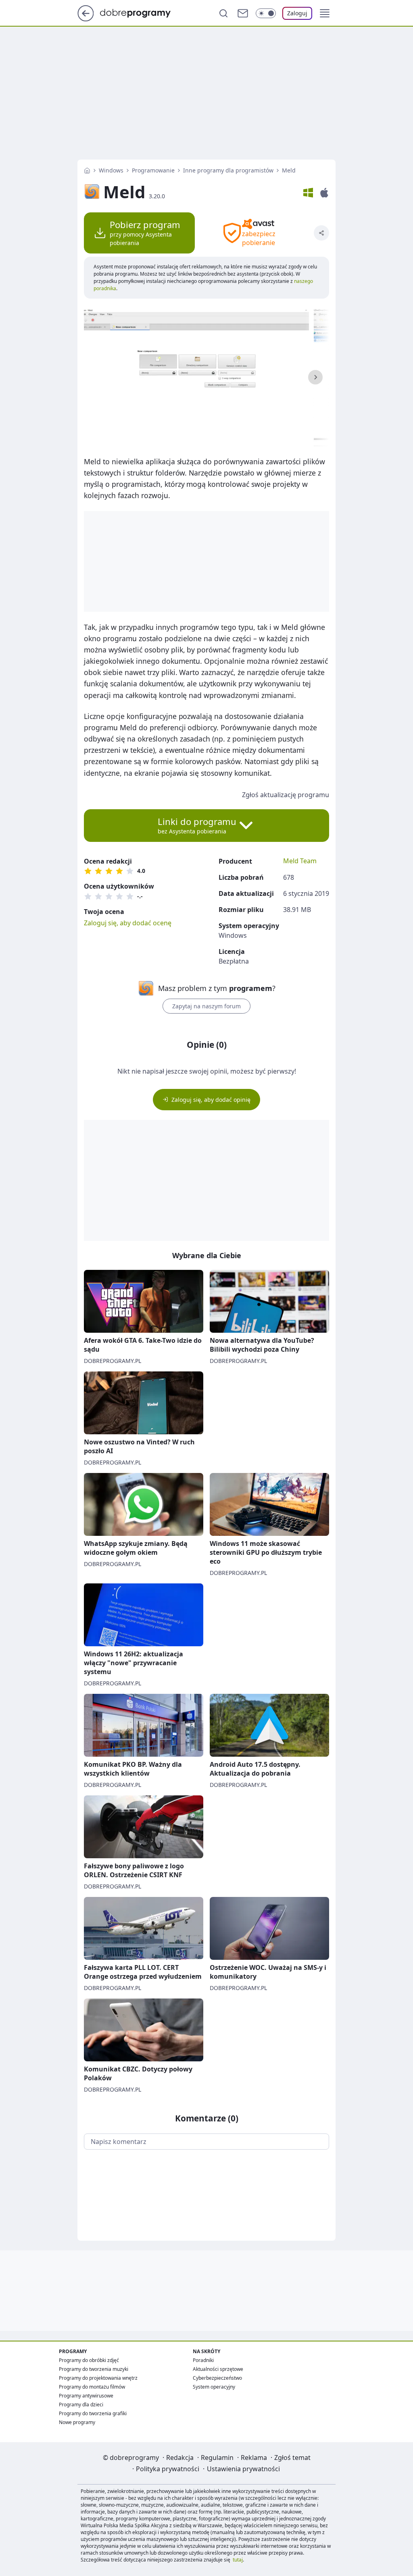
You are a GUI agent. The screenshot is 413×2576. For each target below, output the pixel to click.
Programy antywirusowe (86, 2396)
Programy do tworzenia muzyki (94, 2369)
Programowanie (153, 170)
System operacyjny (214, 2387)
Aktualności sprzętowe (218, 2369)
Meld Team (300, 861)
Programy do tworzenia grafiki (93, 2413)
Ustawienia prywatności (243, 2469)
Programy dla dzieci (81, 2405)
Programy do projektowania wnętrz (98, 2378)
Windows (111, 170)
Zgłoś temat (292, 2458)
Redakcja (180, 2458)
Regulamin (217, 2458)
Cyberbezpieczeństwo (217, 2378)
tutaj (238, 2560)
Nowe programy (77, 2422)
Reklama (254, 2458)
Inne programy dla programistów (228, 170)
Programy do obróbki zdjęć (89, 2360)
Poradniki (203, 2360)
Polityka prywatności (168, 2469)
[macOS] (324, 193)
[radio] (88, 871)
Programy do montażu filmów (92, 2387)
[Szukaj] (223, 13)
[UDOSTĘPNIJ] (321, 233)
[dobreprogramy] (142, 12)
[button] (325, 13)
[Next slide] (315, 377)
